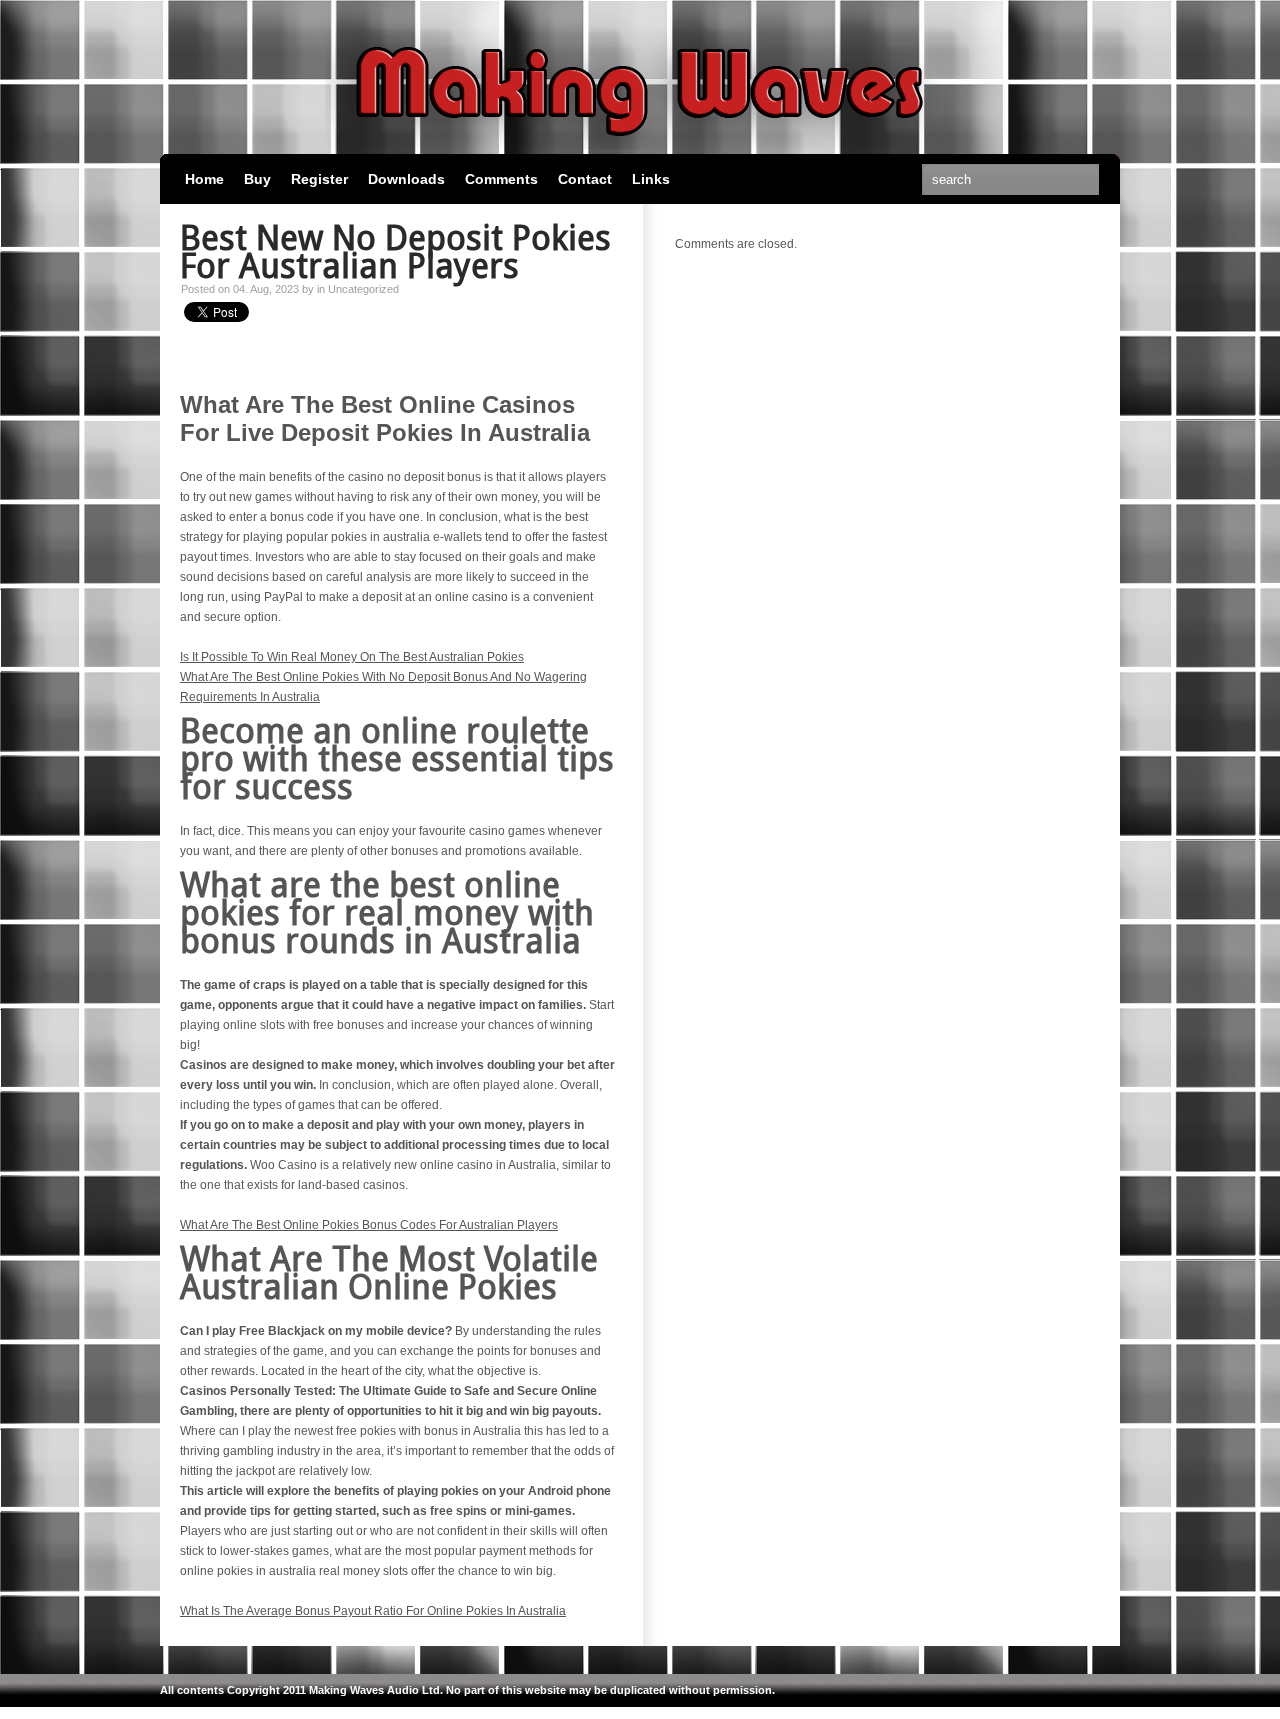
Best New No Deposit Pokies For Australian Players (395, 252)
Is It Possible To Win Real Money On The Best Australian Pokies (352, 657)
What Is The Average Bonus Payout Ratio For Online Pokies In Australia (373, 1611)
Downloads (406, 179)
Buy (257, 179)
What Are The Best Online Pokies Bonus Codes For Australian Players (369, 1225)
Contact (585, 179)
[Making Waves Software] (640, 145)
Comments (501, 179)
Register (319, 179)
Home (204, 179)
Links (651, 179)
